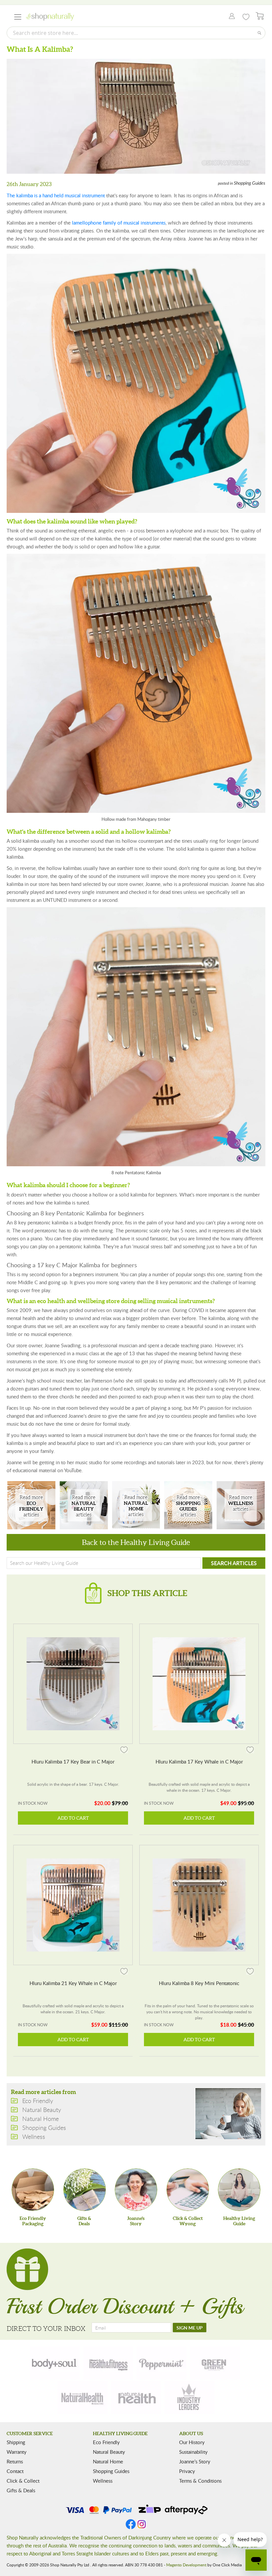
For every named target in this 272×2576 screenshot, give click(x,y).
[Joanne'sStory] (136, 2190)
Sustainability (193, 2452)
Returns (15, 2461)
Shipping (16, 2442)
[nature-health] (136, 2398)
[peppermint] (162, 2363)
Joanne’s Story (195, 2461)
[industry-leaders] (189, 2398)
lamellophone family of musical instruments (119, 223)
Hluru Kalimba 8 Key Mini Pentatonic (199, 1983)
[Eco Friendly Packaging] (33, 2190)
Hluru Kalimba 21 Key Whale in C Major (73, 1983)
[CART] (260, 16)
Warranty (17, 2452)
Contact (15, 2471)
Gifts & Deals (21, 2490)
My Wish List (246, 17)
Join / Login (230, 17)
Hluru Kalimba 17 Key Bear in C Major (73, 1762)
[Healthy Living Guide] (239, 2190)
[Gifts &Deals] (85, 2190)
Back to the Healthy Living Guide (136, 1542)
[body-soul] (55, 2363)
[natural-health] (83, 2398)
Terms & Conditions (200, 2481)
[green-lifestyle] (215, 2363)
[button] (124, 1749)
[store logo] (50, 17)
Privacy (187, 2471)
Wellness (241, 1505)
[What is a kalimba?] (136, 116)
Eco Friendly (31, 1505)
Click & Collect (23, 2481)
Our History (192, 2442)
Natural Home (136, 1505)
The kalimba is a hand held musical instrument (56, 195)
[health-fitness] (108, 2363)
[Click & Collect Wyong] (188, 2190)
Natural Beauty (84, 1505)
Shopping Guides (250, 183)
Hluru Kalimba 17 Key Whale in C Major (199, 1762)
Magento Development (186, 2565)
